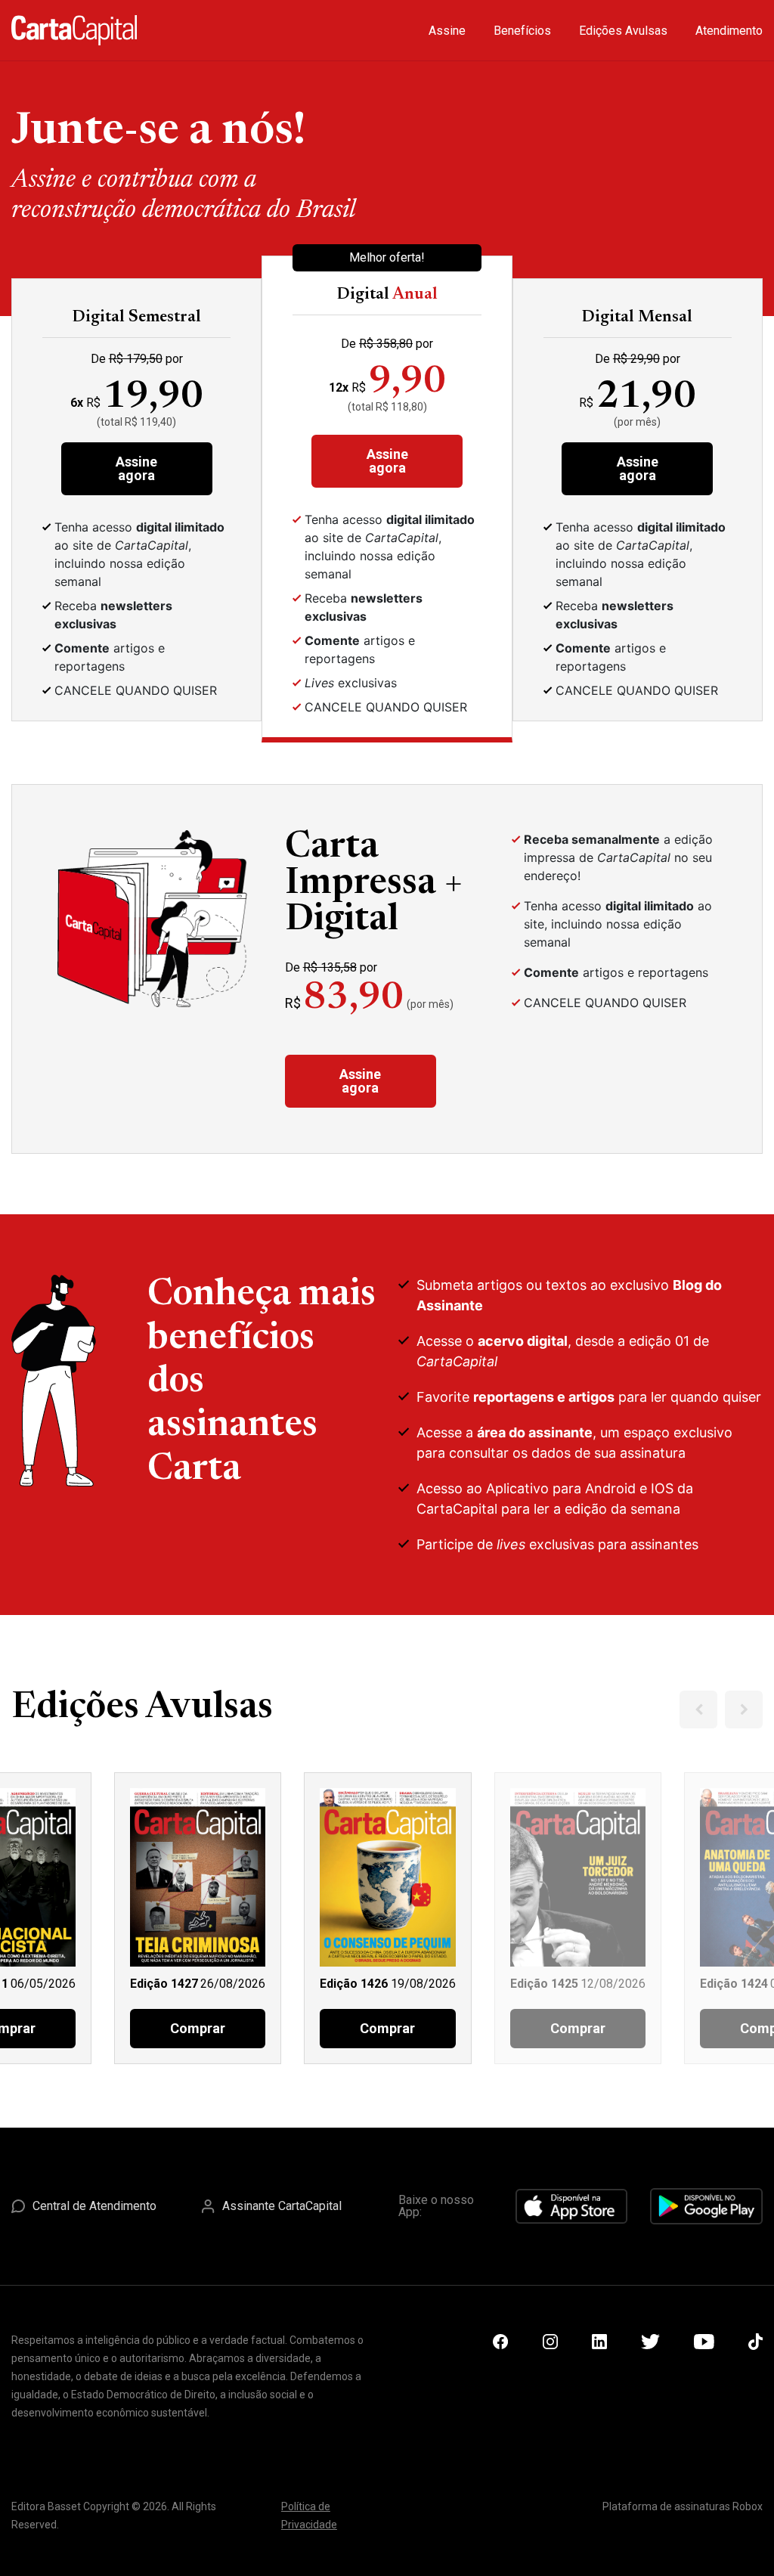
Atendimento (729, 31)
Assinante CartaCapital (282, 2206)
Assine (447, 31)
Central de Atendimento (94, 2206)
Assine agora (136, 468)
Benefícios (522, 31)
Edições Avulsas (623, 31)
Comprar (198, 2028)
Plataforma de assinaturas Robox (683, 2506)
